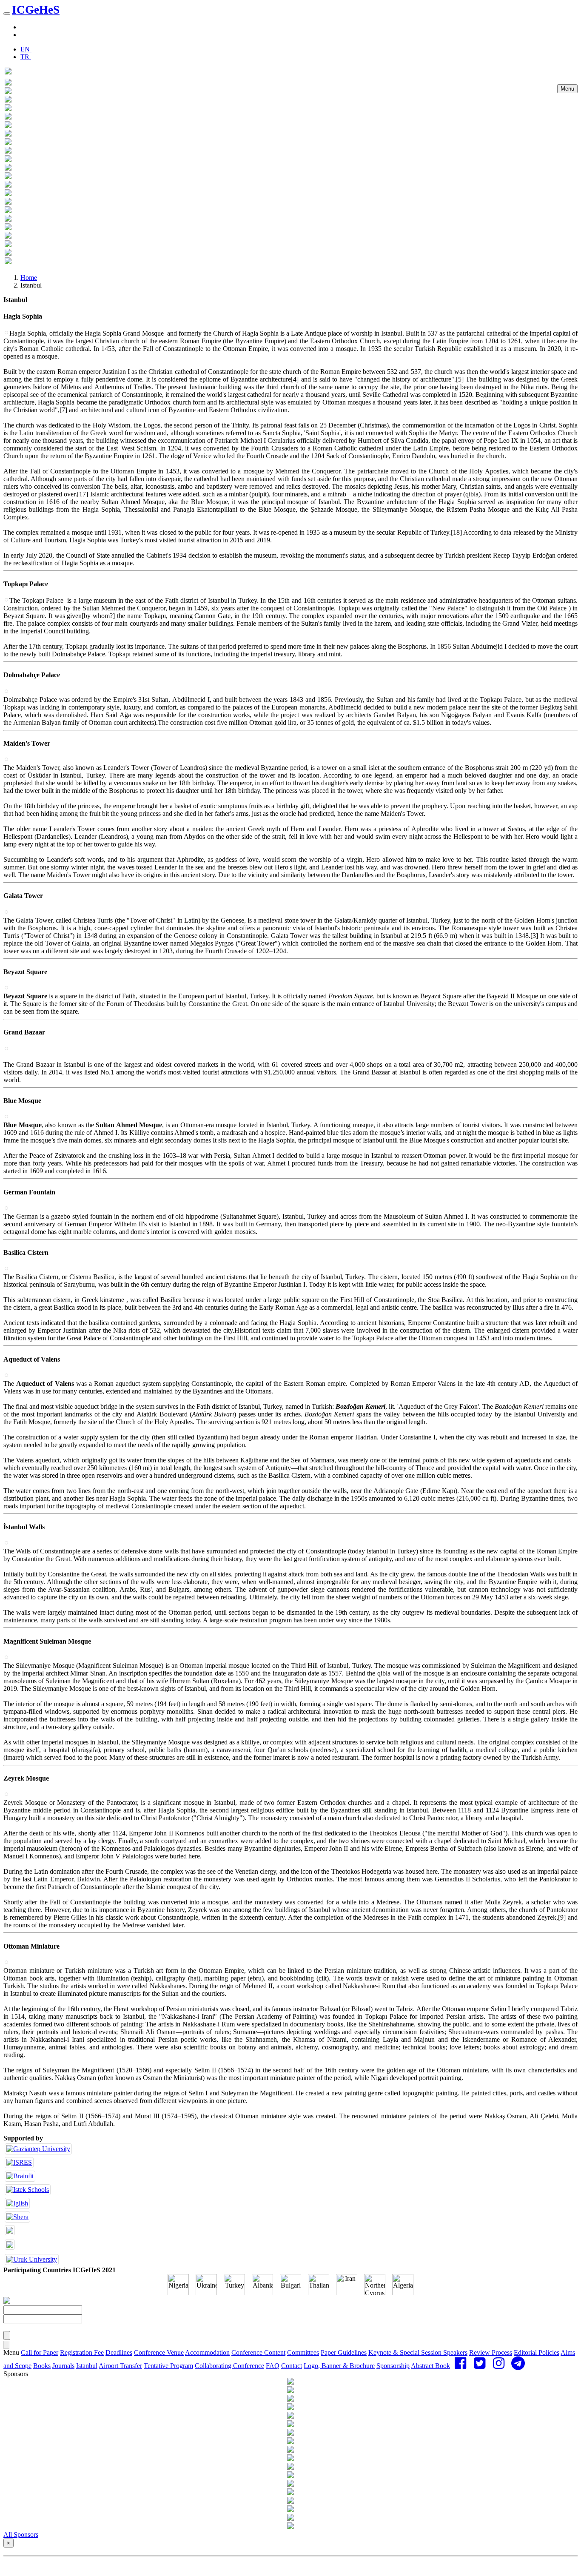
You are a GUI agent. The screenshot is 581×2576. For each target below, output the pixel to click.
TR (26, 57)
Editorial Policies (537, 2352)
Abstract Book (430, 2366)
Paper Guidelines (344, 2352)
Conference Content (258, 2352)
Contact (292, 2366)
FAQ (273, 2366)
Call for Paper (40, 2352)
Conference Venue (159, 2352)
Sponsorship (393, 2366)
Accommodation (207, 2352)
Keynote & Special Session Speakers (418, 2352)
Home (29, 278)
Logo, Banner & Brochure (339, 2366)
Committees (303, 2352)
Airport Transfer (120, 2366)
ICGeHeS (36, 10)
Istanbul (87, 2366)
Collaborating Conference (229, 2366)
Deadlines (119, 2352)
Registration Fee (82, 2352)
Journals (63, 2366)
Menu (567, 89)
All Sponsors (21, 2535)
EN (26, 49)
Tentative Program (168, 2366)
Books (42, 2366)
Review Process (491, 2352)
